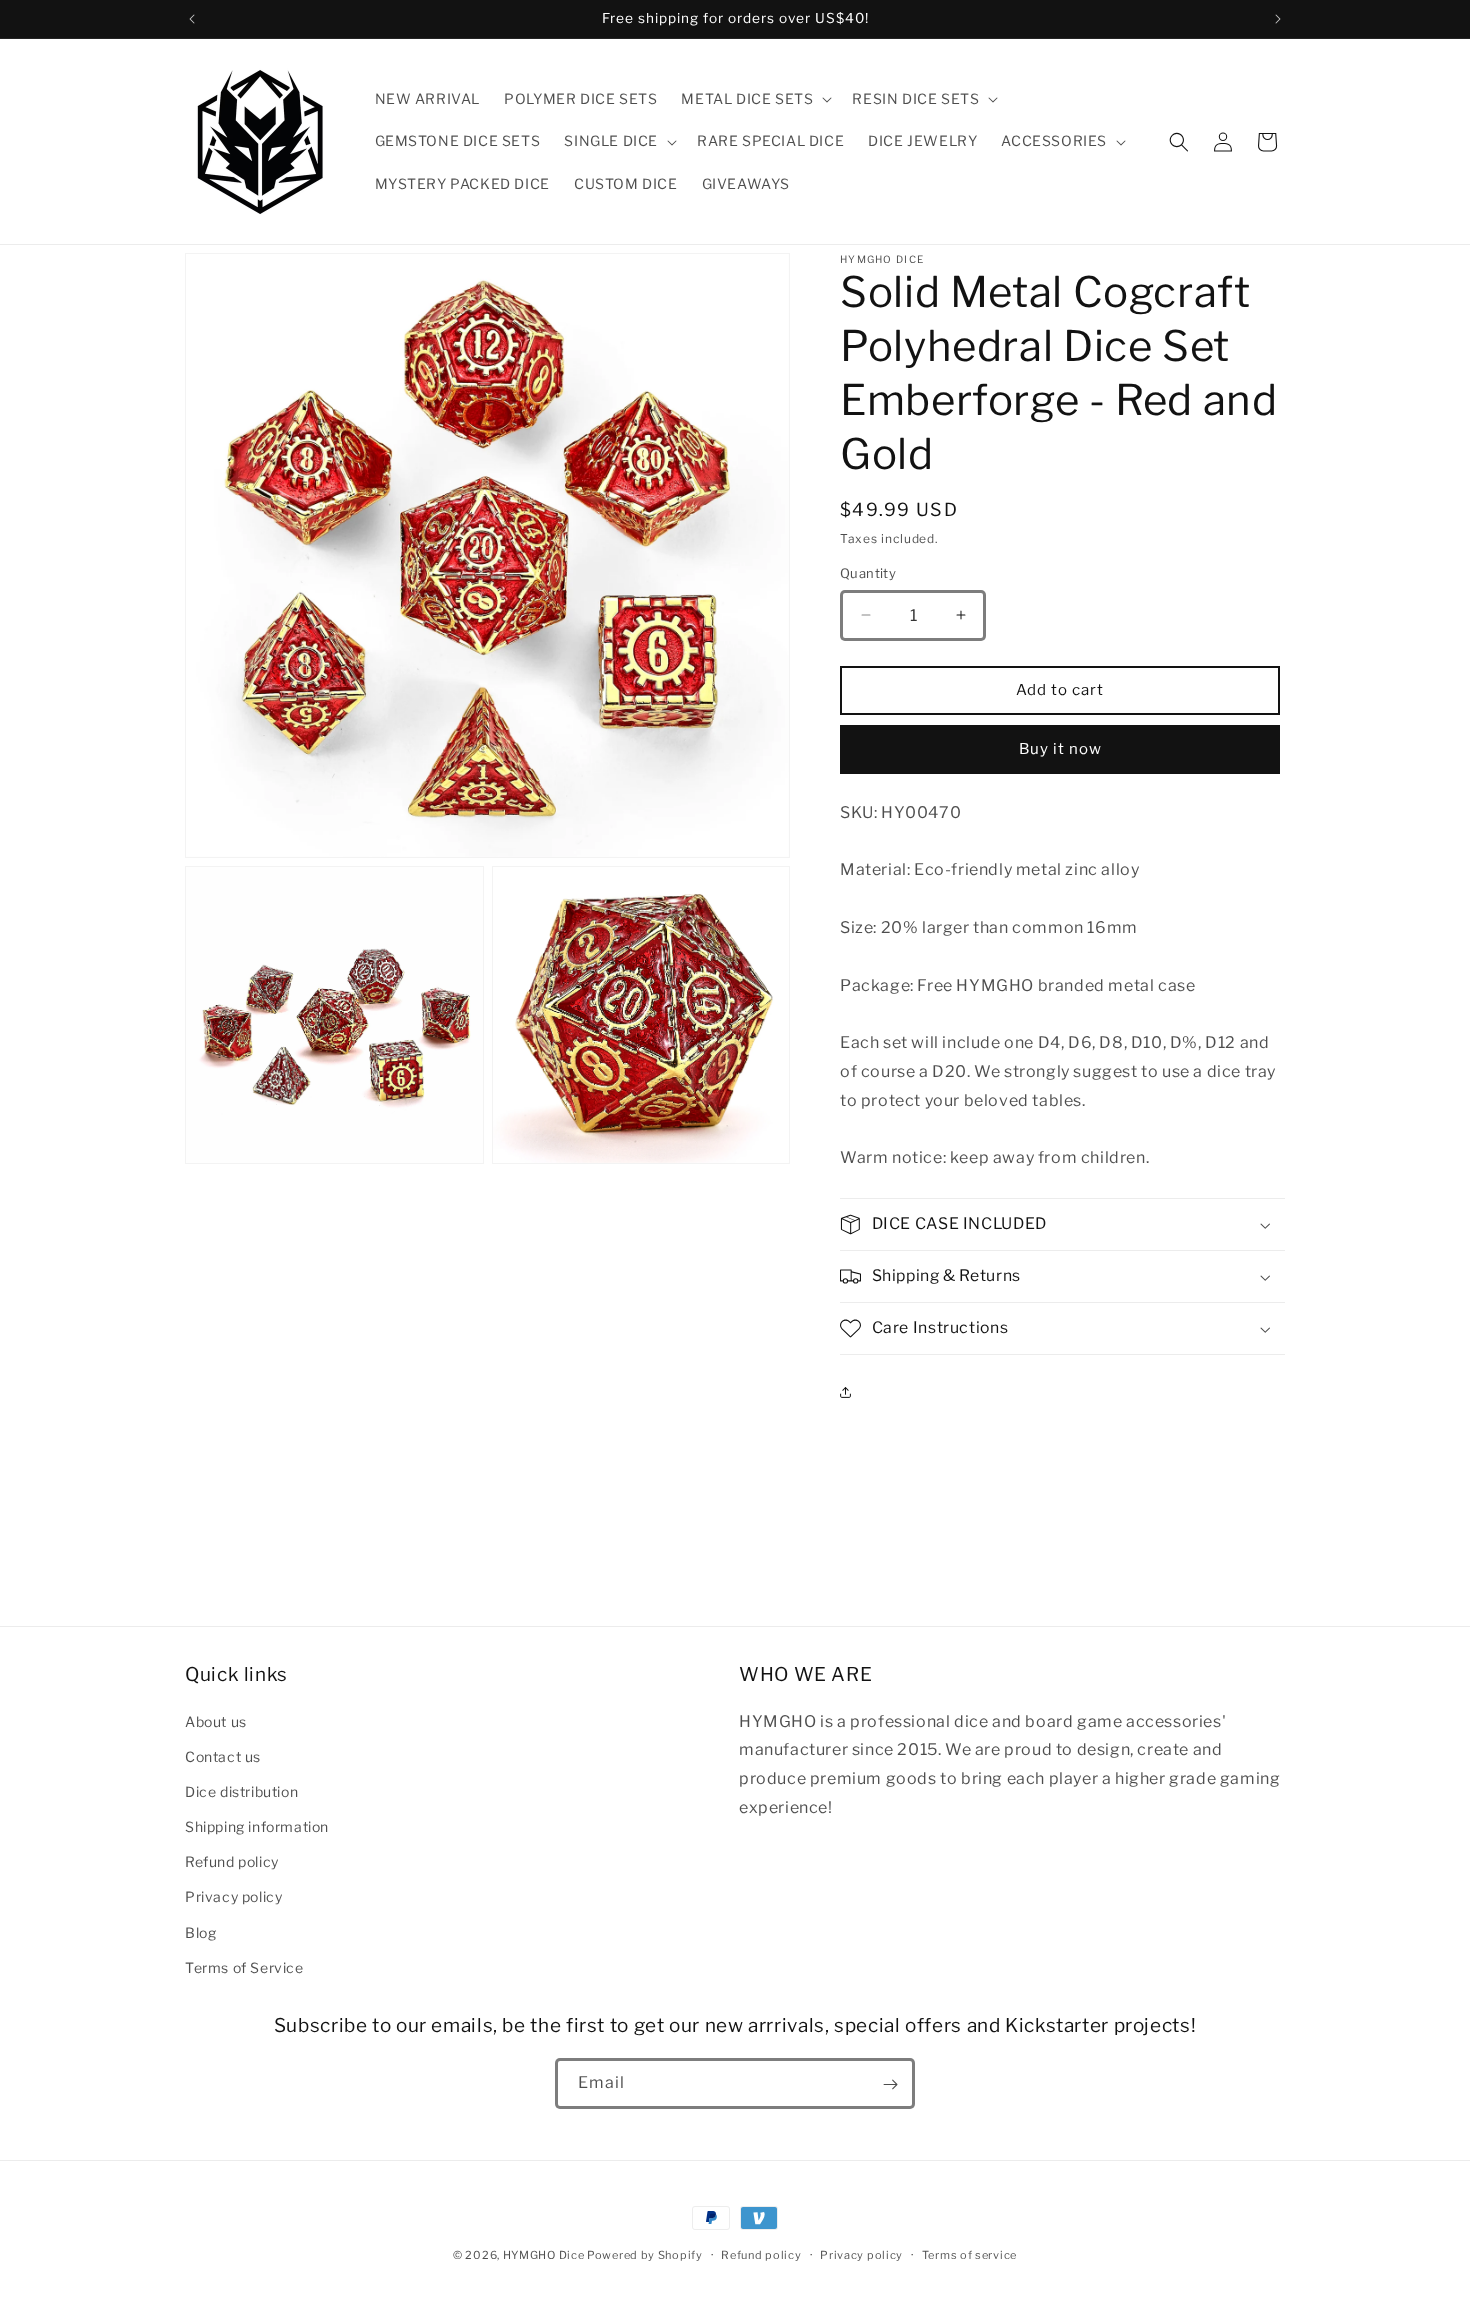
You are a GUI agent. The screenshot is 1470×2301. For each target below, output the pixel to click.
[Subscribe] (890, 2084)
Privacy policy (233, 1896)
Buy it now (1060, 749)
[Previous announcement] (192, 19)
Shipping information (257, 1825)
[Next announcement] (1278, 19)
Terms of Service (244, 1966)
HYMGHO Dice (545, 2255)
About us (216, 1720)
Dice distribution (241, 1790)
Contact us (223, 1755)
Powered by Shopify (645, 2255)
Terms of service (969, 2254)
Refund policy (232, 1861)
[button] (754, 99)
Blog (200, 1931)
